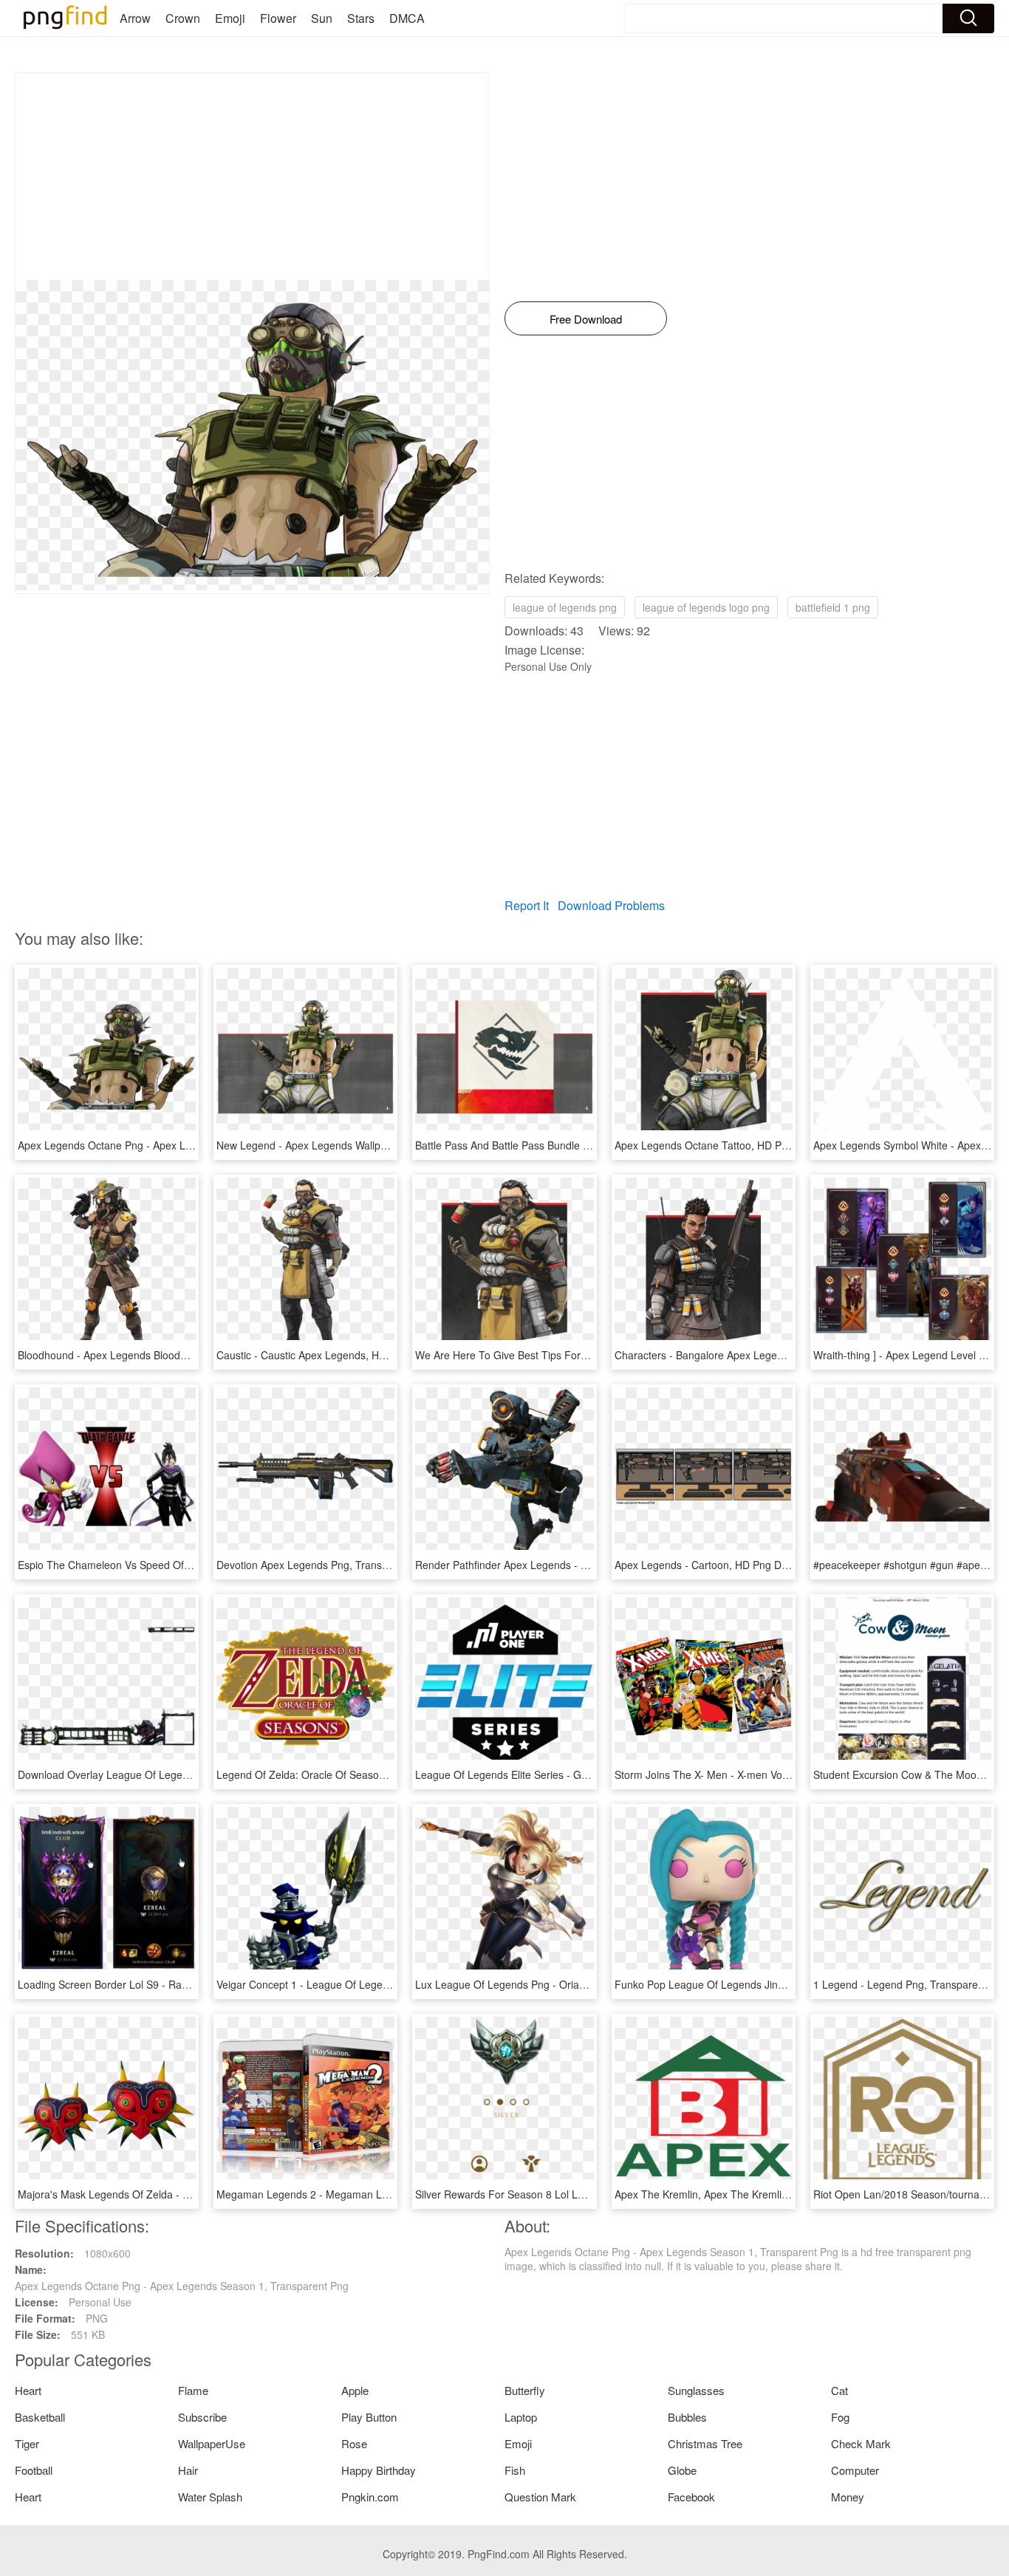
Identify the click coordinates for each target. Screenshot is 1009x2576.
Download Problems (611, 905)
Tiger (27, 2443)
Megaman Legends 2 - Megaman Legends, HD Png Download (362, 2194)
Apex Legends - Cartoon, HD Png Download (718, 1565)
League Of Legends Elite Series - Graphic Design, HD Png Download (576, 1774)
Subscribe (202, 2417)
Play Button (369, 2417)
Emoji (230, 18)
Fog (840, 2417)
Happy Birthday (379, 2470)
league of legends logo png (706, 607)
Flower (278, 18)
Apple (355, 2390)
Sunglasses (696, 2390)
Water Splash (210, 2497)
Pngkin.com (370, 2497)
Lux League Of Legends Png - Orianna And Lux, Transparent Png (569, 1984)
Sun (322, 18)
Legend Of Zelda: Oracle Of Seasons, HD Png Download (349, 1774)
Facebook (691, 2497)
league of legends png (565, 607)
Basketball (40, 2417)
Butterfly (525, 2390)
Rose (354, 2443)
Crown (183, 18)
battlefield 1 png (833, 607)
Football (34, 2470)
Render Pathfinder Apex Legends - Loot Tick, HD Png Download (565, 1565)
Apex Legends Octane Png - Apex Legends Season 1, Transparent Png (185, 1145)
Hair (188, 2470)
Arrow (135, 18)
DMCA (407, 18)
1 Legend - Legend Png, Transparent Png (911, 1984)
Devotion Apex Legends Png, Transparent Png (325, 1565)
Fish (515, 2470)
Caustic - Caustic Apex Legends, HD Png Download (337, 1355)
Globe (682, 2470)
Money (848, 2497)
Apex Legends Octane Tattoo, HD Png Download (729, 1145)
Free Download (586, 319)
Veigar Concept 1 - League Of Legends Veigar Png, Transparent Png (377, 1984)
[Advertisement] (252, 177)
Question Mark (540, 2497)
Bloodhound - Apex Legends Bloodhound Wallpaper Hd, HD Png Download (192, 1355)
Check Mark (861, 2443)
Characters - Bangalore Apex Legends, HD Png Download (750, 1355)
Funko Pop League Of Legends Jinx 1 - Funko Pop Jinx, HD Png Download (790, 1984)
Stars (361, 18)
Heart (28, 2390)
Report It (527, 905)
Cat (839, 2390)
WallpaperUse (212, 2443)
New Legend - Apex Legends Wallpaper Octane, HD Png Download (373, 1145)
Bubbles (687, 2417)
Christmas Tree (705, 2443)
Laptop (521, 2417)
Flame (193, 2390)
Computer (855, 2470)
